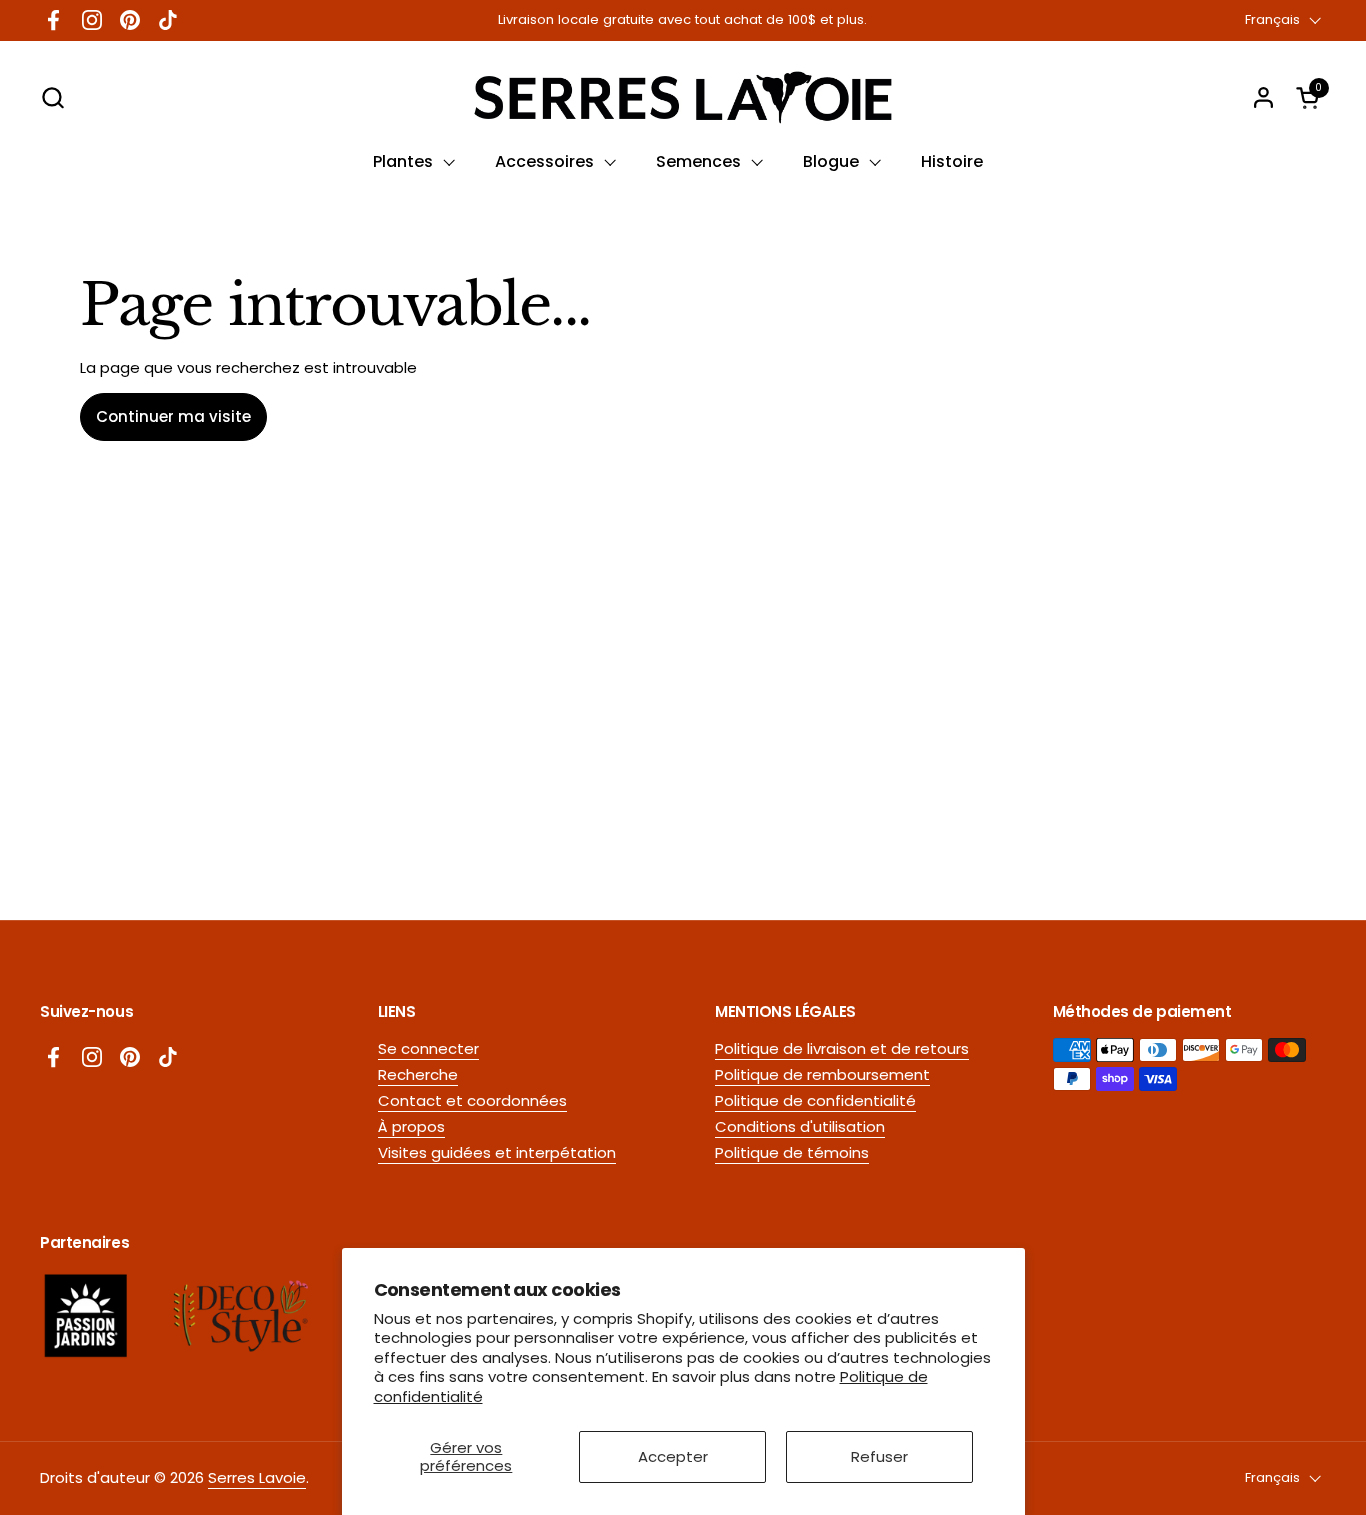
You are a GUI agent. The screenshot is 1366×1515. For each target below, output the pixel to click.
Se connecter (428, 1048)
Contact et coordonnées (472, 1100)
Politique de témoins (792, 1152)
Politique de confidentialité (815, 1100)
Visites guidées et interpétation (497, 1152)
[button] (52, 97)
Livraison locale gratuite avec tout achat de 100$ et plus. (682, 20)
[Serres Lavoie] (682, 97)
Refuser (879, 1456)
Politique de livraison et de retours (842, 1048)
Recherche (418, 1074)
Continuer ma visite (173, 416)
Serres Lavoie (257, 1477)
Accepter (673, 1456)
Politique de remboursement (822, 1074)
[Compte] (1263, 97)
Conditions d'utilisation (800, 1126)
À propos (411, 1126)
